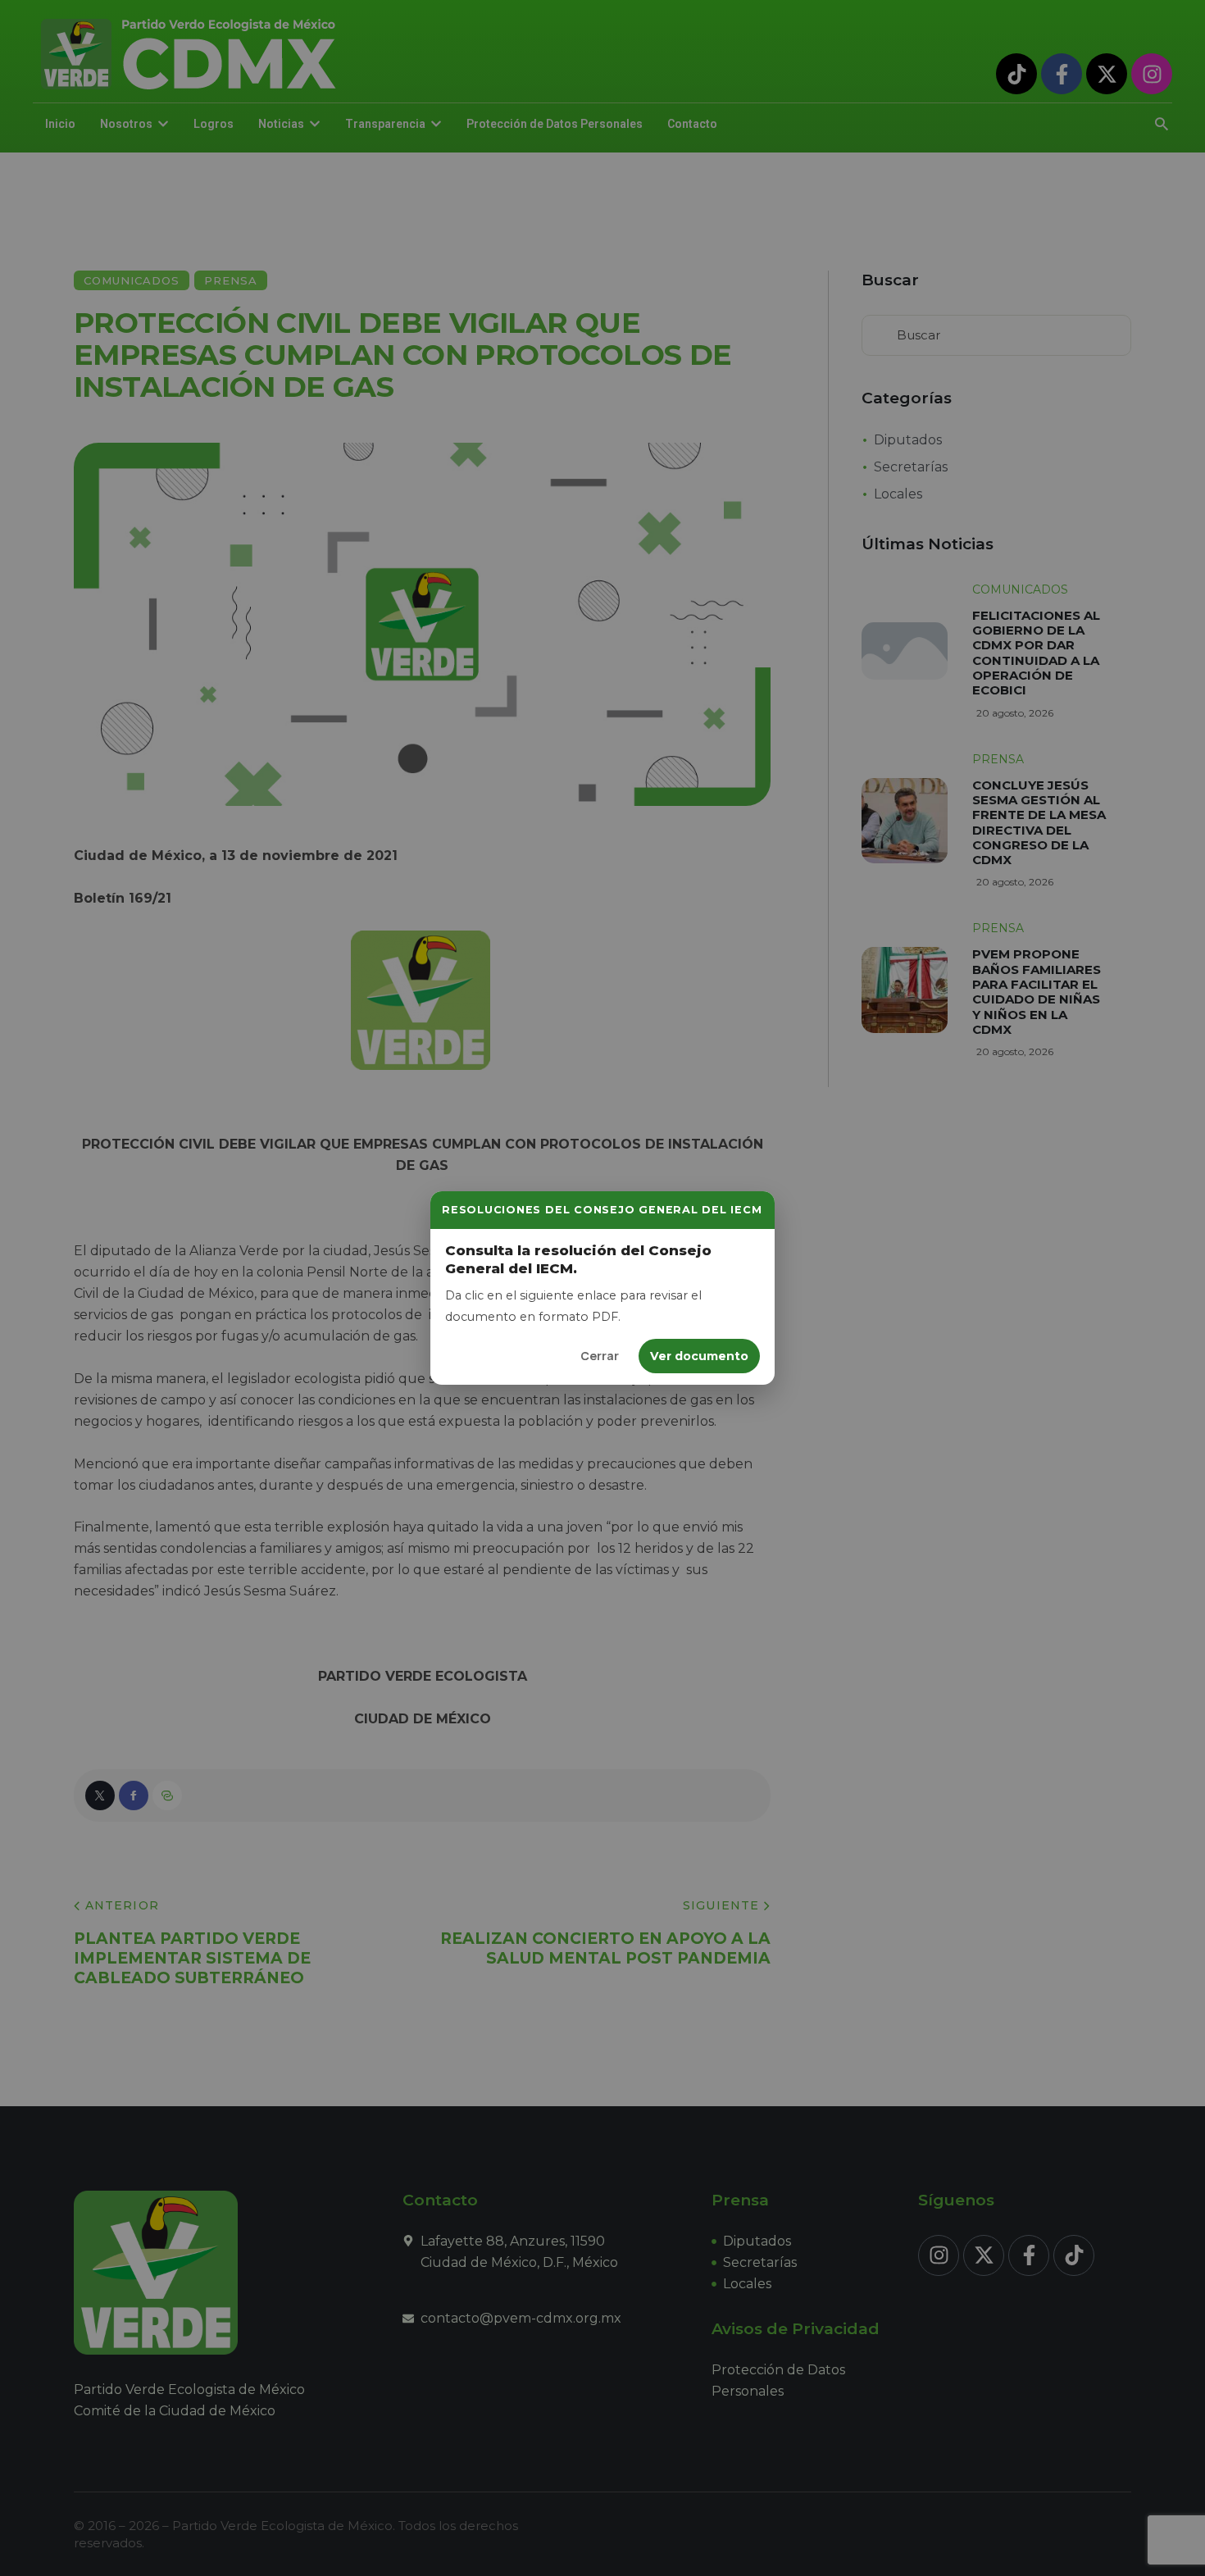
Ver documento (699, 1356)
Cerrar (600, 1356)
